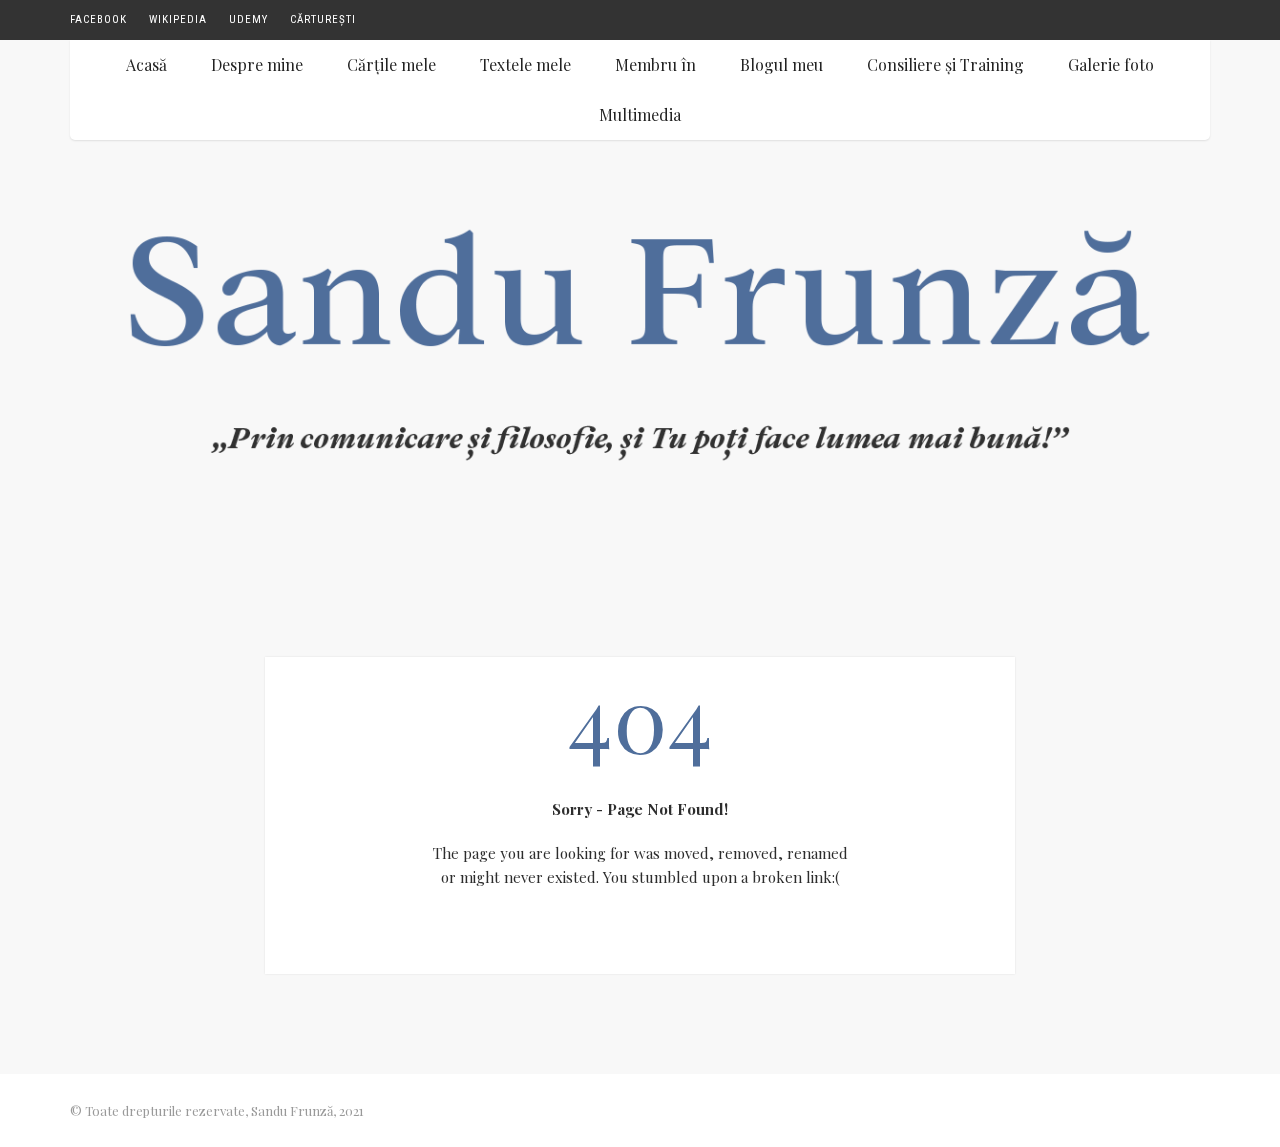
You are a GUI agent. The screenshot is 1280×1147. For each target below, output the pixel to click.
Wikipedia (178, 19)
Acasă (146, 64)
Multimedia (640, 114)
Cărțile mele (391, 64)
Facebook (98, 19)
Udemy (248, 19)
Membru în (655, 64)
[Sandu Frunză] (640, 358)
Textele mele (525, 64)
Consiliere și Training (945, 64)
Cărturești (323, 19)
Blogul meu (781, 64)
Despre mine (257, 64)
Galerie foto (1111, 64)
